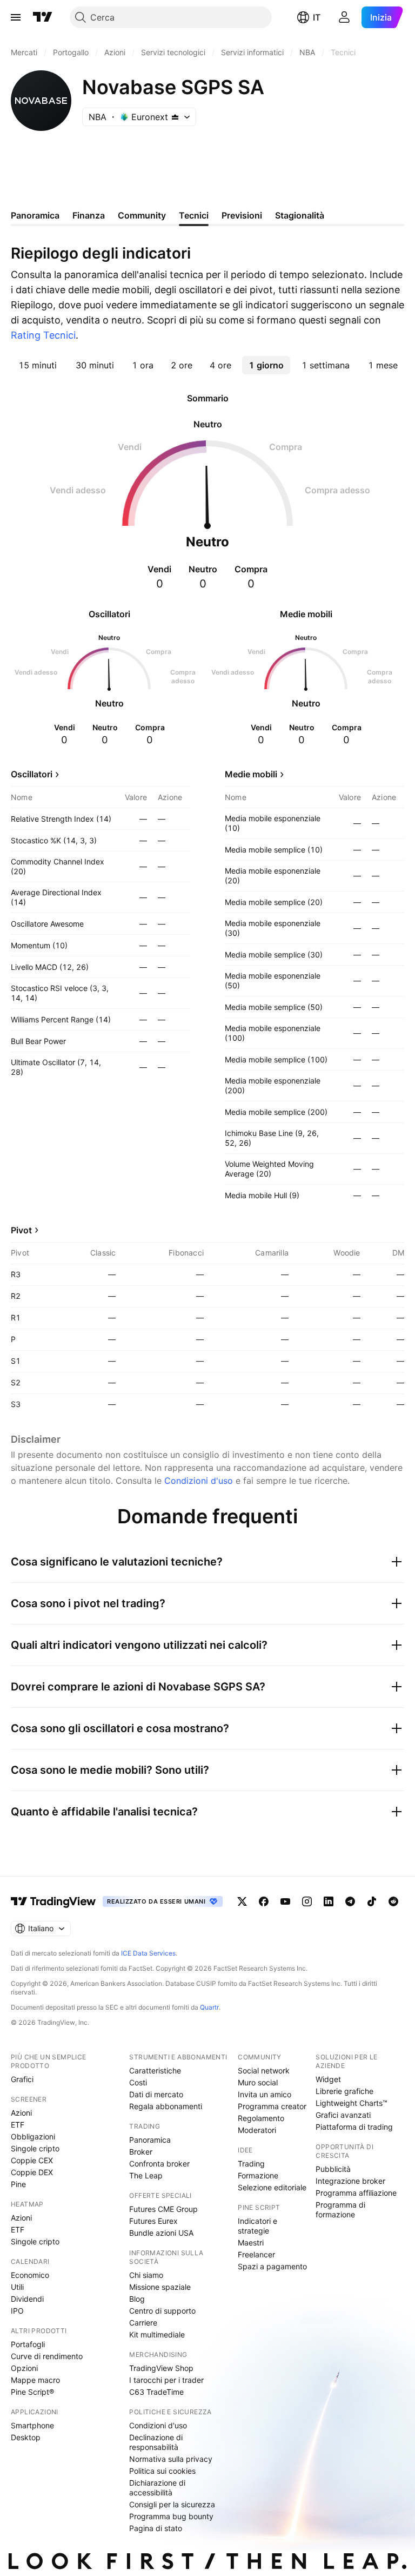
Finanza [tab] (89, 215)
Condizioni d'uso (199, 1481)
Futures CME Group (163, 2209)
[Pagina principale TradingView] (43, 17)
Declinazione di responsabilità (156, 2442)
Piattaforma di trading (354, 2127)
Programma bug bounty (171, 2516)
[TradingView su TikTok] (372, 1901)
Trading (251, 2164)
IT (317, 17)
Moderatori (257, 2130)
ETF (18, 2125)
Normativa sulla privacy (171, 2459)
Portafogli (28, 2344)
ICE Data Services (148, 1953)
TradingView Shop (161, 2368)
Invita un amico (265, 2094)
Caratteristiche (155, 2070)
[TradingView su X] (242, 1901)
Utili (17, 2287)
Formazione (258, 2175)
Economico (30, 2275)
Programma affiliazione (356, 2193)
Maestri (251, 2243)
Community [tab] (142, 215)
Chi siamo (146, 2275)
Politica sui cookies (162, 2471)
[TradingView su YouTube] (285, 1901)
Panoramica (150, 2140)
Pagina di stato (156, 2528)
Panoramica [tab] (35, 215)
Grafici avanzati (343, 2115)
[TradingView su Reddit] (393, 1901)
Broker (141, 2152)
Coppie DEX (32, 2172)
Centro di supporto (162, 2311)
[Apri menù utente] (344, 17)
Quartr (209, 2007)
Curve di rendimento (47, 2356)
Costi (138, 2082)
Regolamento (261, 2118)
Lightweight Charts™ (352, 2103)
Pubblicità (333, 2169)
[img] (175, 117)
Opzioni (24, 2368)
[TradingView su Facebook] (264, 1901)
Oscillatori (32, 774)
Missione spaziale (160, 2287)
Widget (328, 2079)
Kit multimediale (157, 2334)
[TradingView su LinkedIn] (329, 1901)
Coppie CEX (32, 2160)
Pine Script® (32, 2392)
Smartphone (32, 2425)
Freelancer (256, 2254)
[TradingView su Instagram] (307, 1901)
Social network (264, 2070)
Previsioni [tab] (242, 215)
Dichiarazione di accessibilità (157, 2488)
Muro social (258, 2082)
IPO (17, 2311)
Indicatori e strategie (257, 2226)
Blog (137, 2299)
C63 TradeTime (156, 2392)
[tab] (37, 365)
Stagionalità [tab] (300, 215)
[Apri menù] (16, 17)
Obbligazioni (33, 2136)
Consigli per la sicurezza (172, 2504)
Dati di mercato (156, 2094)
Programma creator (272, 2106)
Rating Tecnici (43, 335)
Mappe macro (35, 2380)
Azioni (21, 2113)
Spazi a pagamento (272, 2266)
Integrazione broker (350, 2181)
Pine (18, 2184)
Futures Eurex (153, 2221)
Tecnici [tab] (194, 215)
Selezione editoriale (272, 2187)
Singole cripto (35, 2148)
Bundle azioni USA (161, 2233)
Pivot (21, 1230)
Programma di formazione (340, 2210)
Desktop (26, 2437)
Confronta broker (159, 2164)
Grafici (22, 2079)
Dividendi (27, 2299)
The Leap (146, 2175)
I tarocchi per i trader (166, 2380)
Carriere (143, 2323)
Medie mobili (251, 774)
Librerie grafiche (344, 2091)
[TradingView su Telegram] (350, 1901)
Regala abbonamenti (166, 2106)
